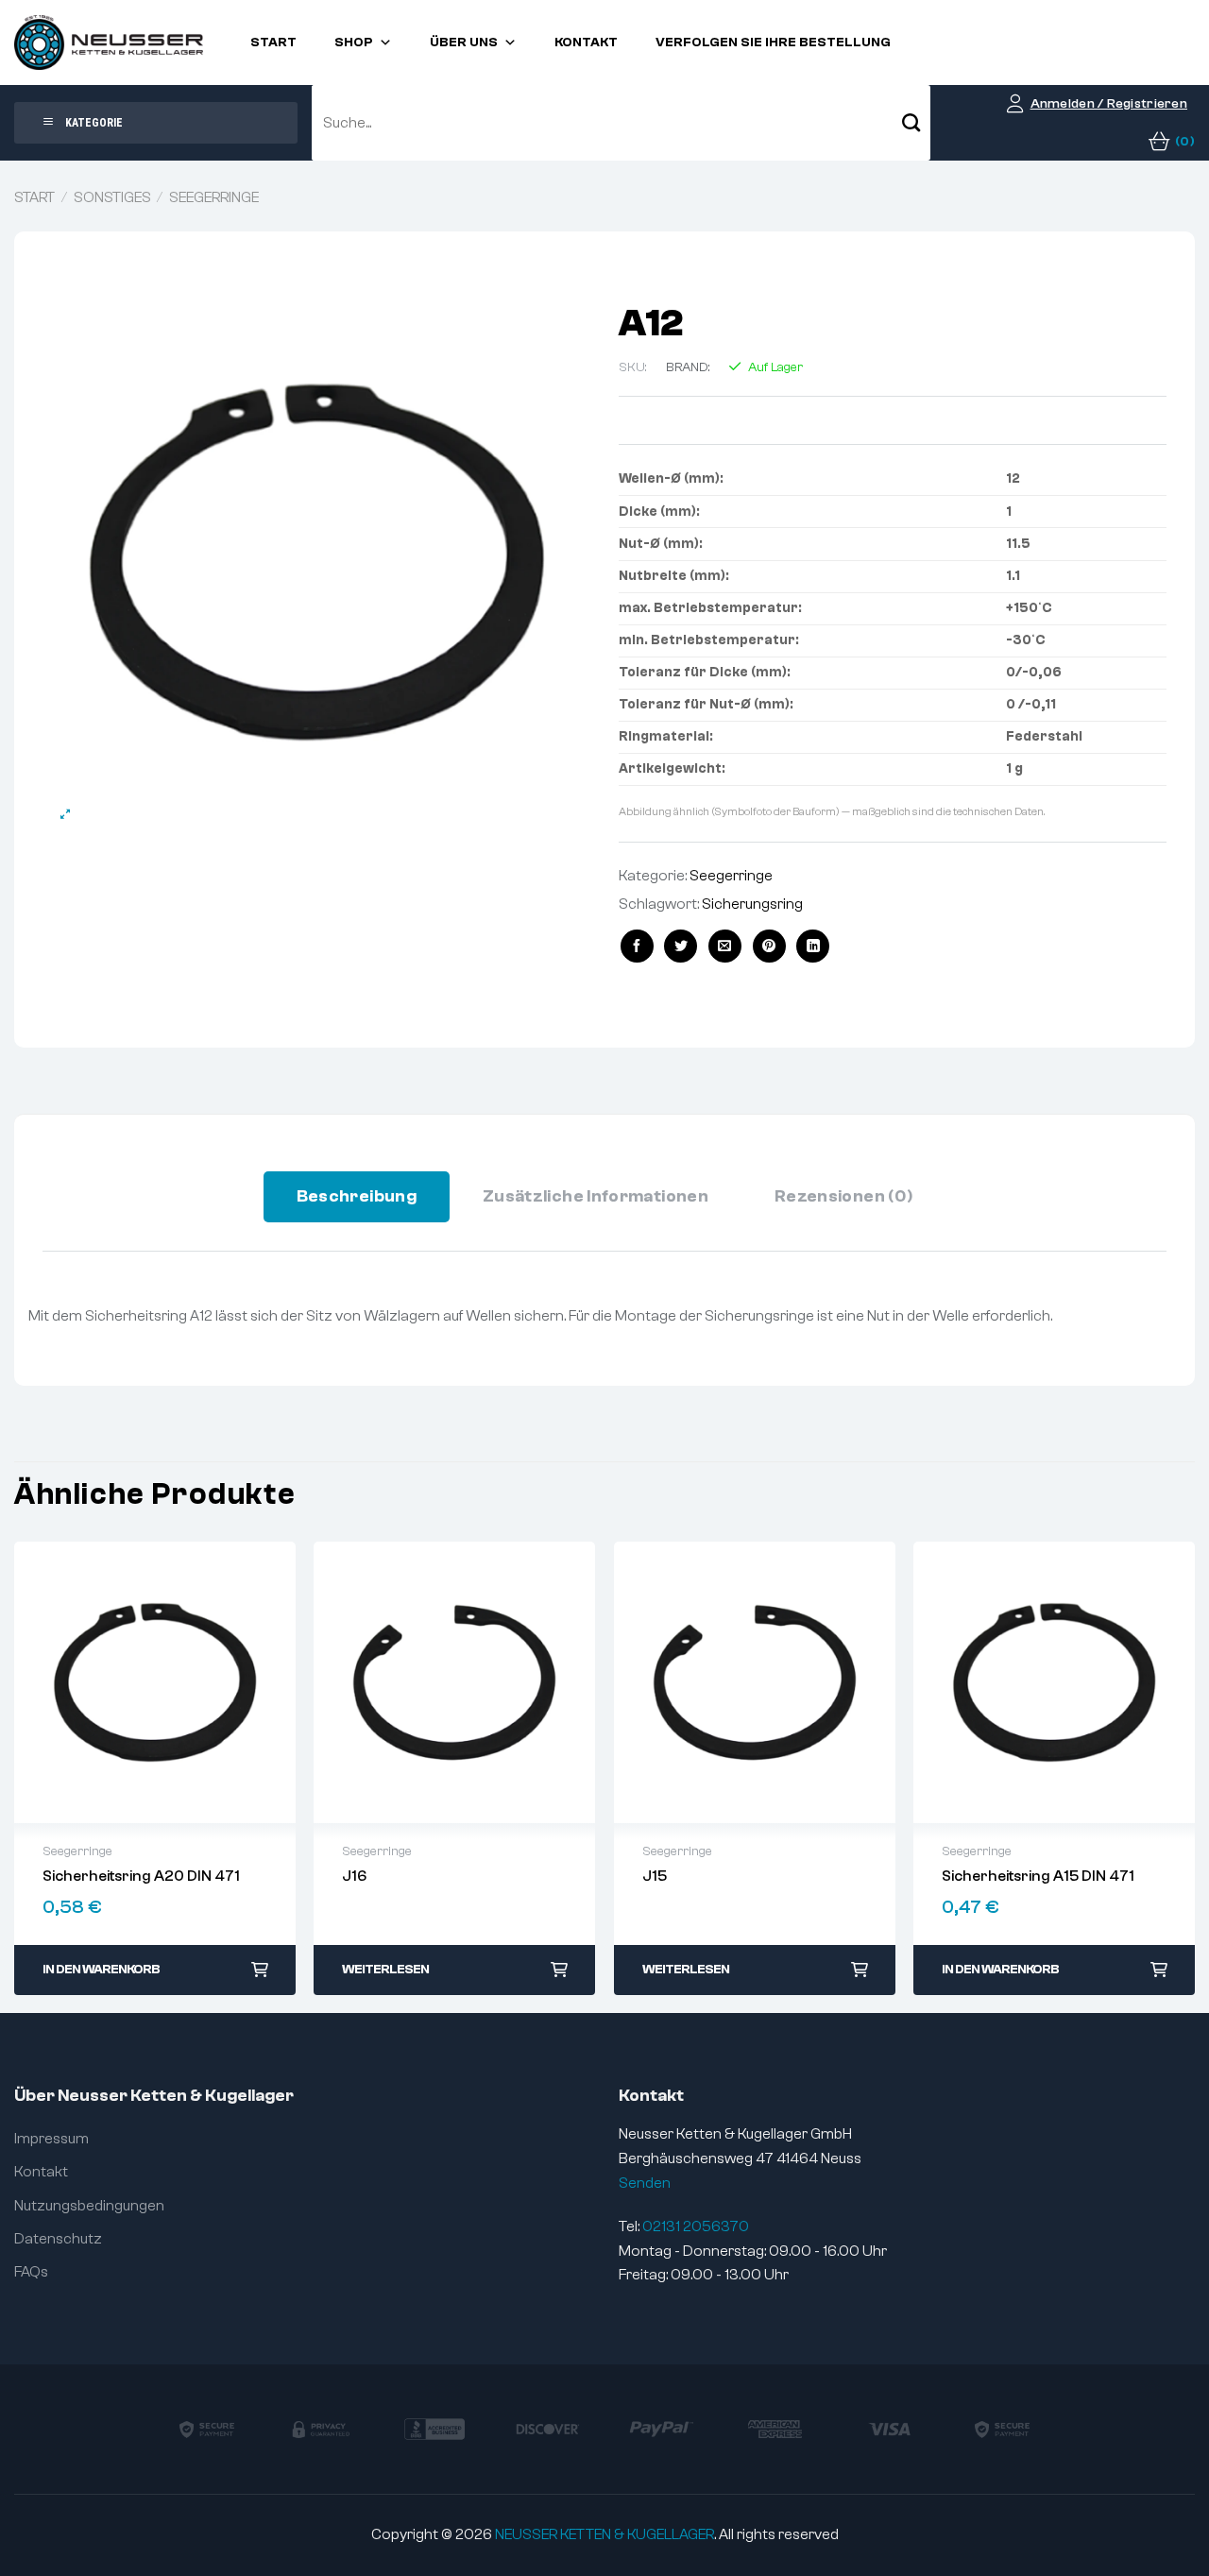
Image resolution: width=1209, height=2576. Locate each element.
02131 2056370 (696, 2226)
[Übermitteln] (911, 123)
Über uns (464, 43)
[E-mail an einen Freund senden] (725, 946)
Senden (645, 2183)
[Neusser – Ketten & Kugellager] (109, 43)
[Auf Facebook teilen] (637, 946)
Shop (354, 43)
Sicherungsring (752, 904)
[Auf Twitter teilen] (681, 946)
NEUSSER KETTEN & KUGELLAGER (604, 2534)
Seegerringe (214, 197)
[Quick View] (155, 1682)
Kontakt (586, 43)
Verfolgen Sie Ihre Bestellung (773, 43)
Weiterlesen (385, 1970)
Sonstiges (112, 197)
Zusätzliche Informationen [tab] (596, 1196)
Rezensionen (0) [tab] (843, 1196)
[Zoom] (66, 815)
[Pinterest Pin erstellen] (769, 946)
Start (273, 43)
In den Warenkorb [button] (101, 1970)
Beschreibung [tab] (357, 1196)
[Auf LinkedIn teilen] (813, 946)
